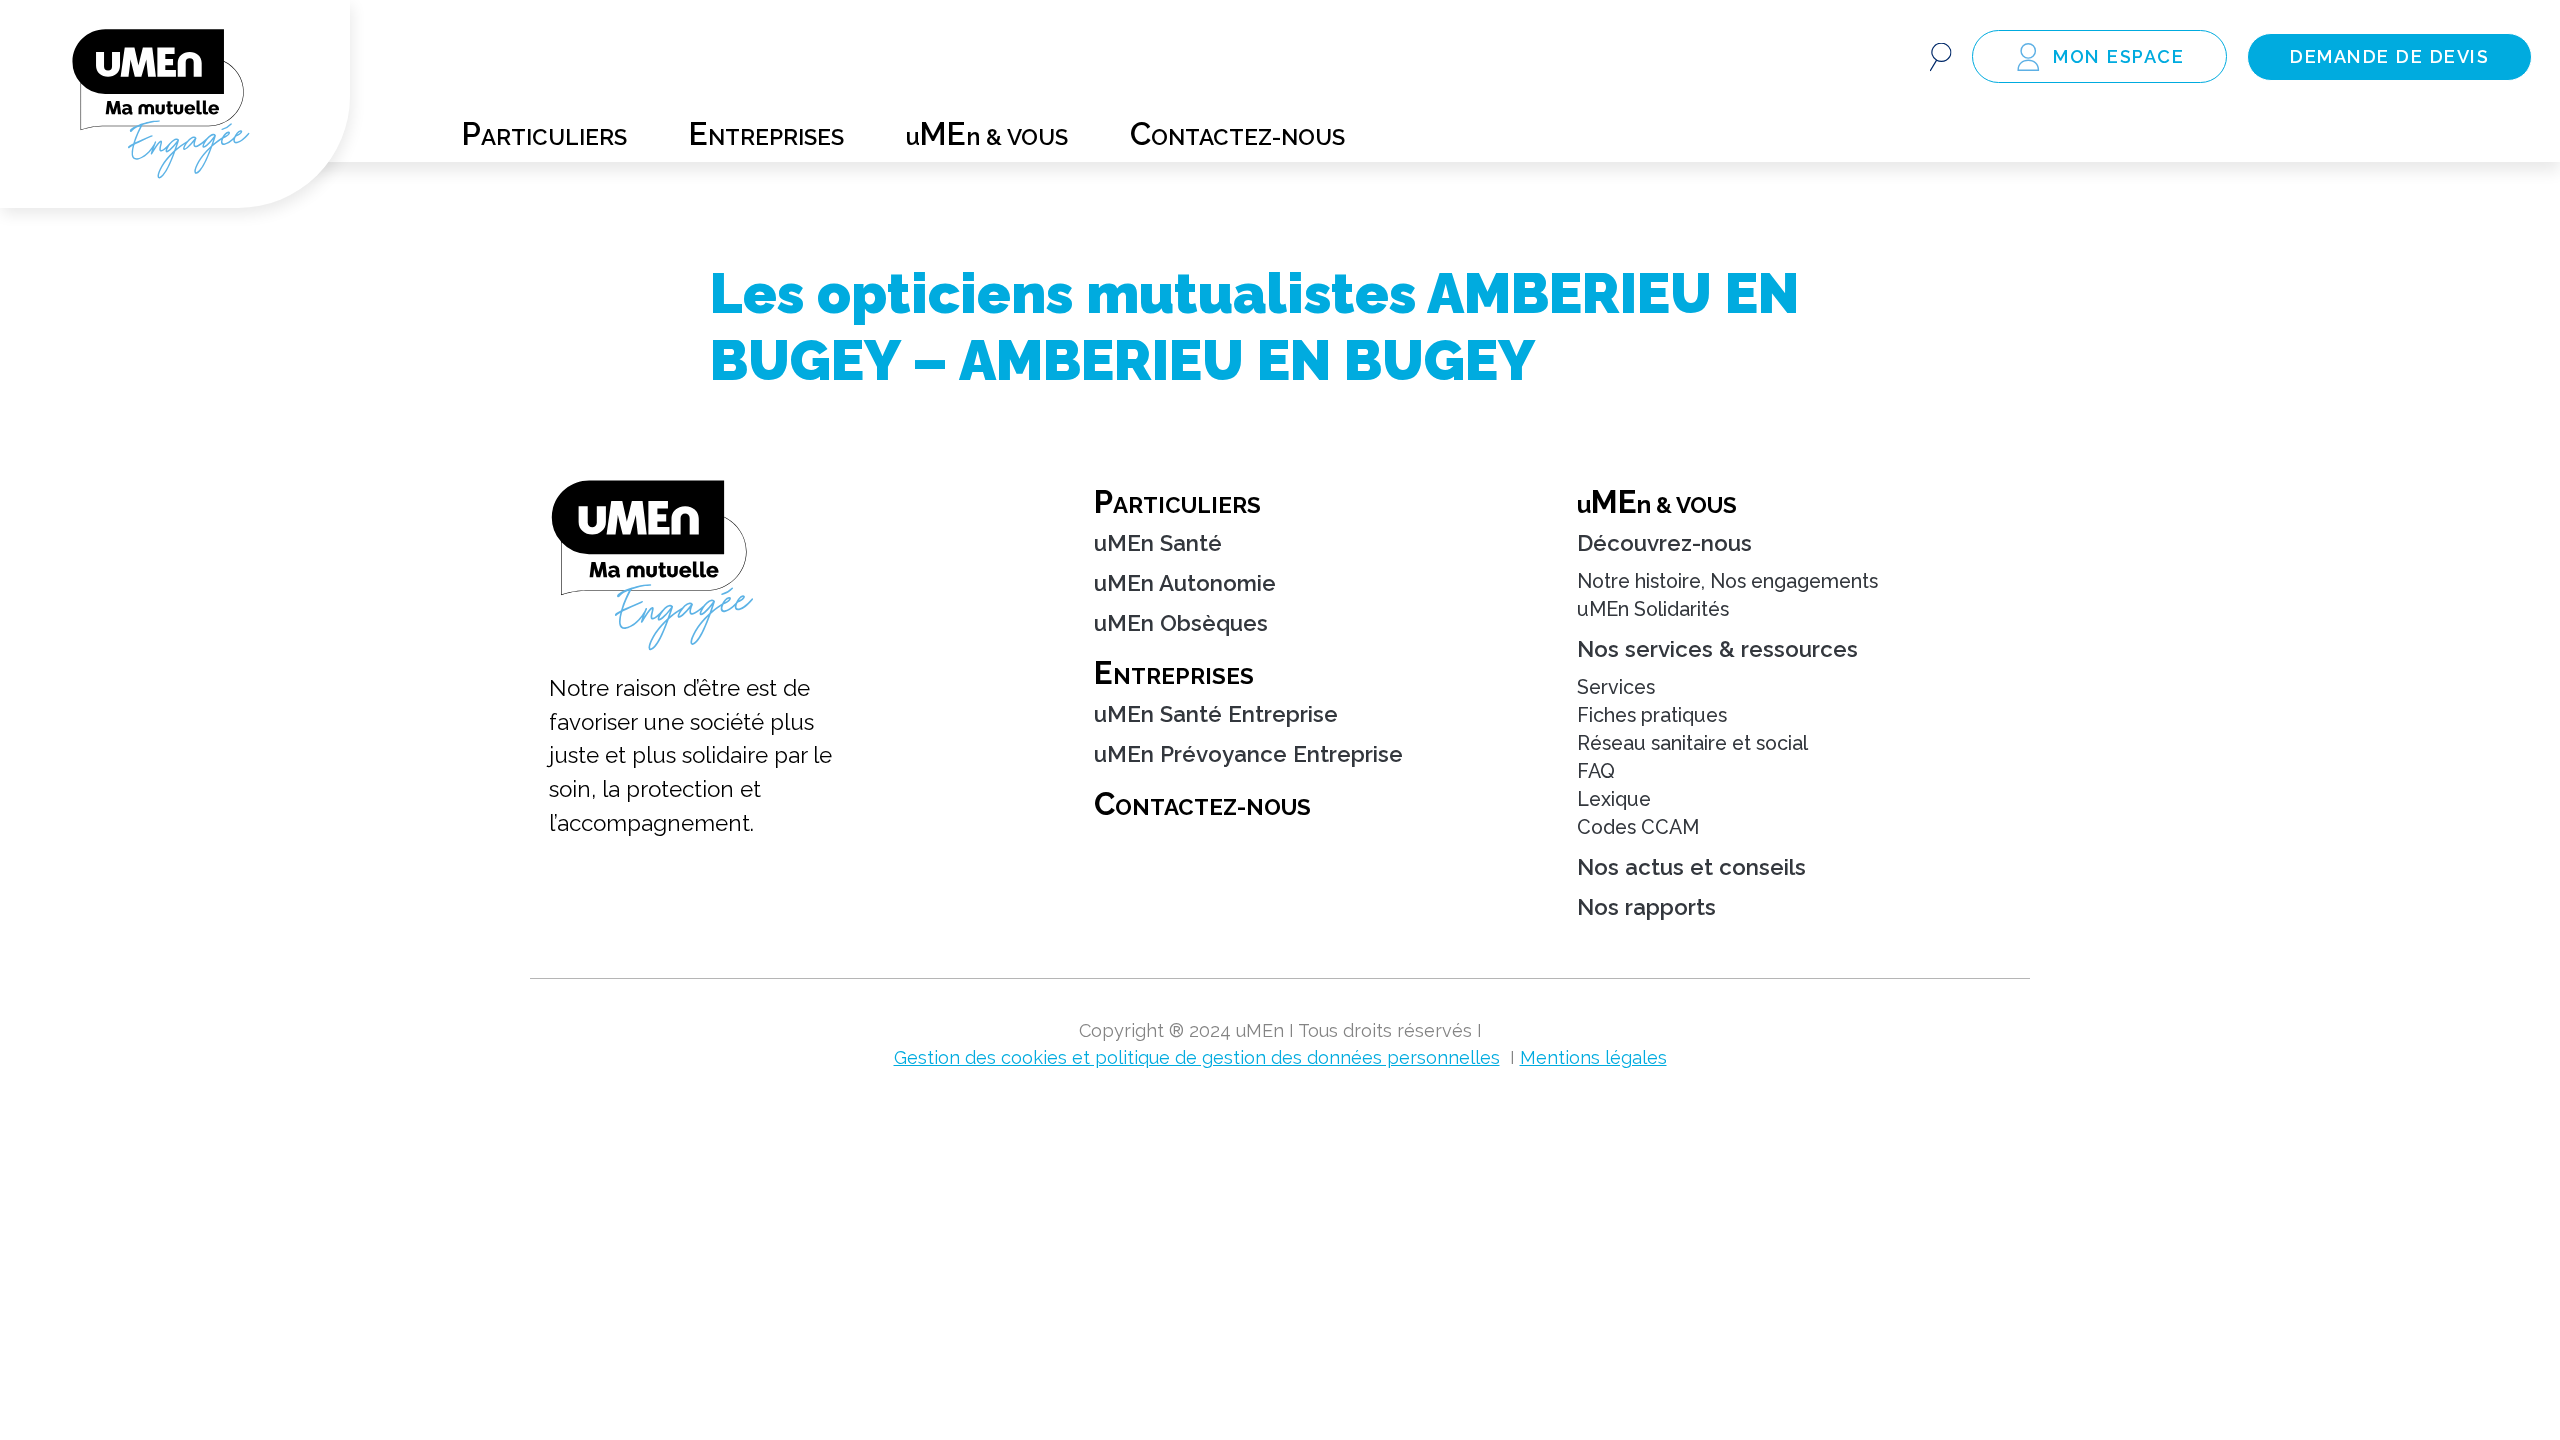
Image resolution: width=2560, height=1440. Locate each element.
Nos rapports (1646, 907)
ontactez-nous (1237, 128)
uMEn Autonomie (1185, 583)
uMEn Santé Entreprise (1216, 714)
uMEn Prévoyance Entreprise (1248, 754)
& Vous (1657, 502)
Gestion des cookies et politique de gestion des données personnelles (1197, 1057)
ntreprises (766, 128)
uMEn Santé (1158, 543)
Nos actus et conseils (1691, 867)
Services (1616, 687)
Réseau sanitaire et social (1692, 743)
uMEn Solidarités (1653, 609)
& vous (987, 128)
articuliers (544, 128)
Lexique (1614, 799)
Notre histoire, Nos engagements (1727, 581)
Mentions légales (1593, 1057)
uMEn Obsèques (1181, 623)
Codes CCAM (1638, 827)
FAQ (1596, 771)
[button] (1940, 56)
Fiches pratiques (1652, 715)
